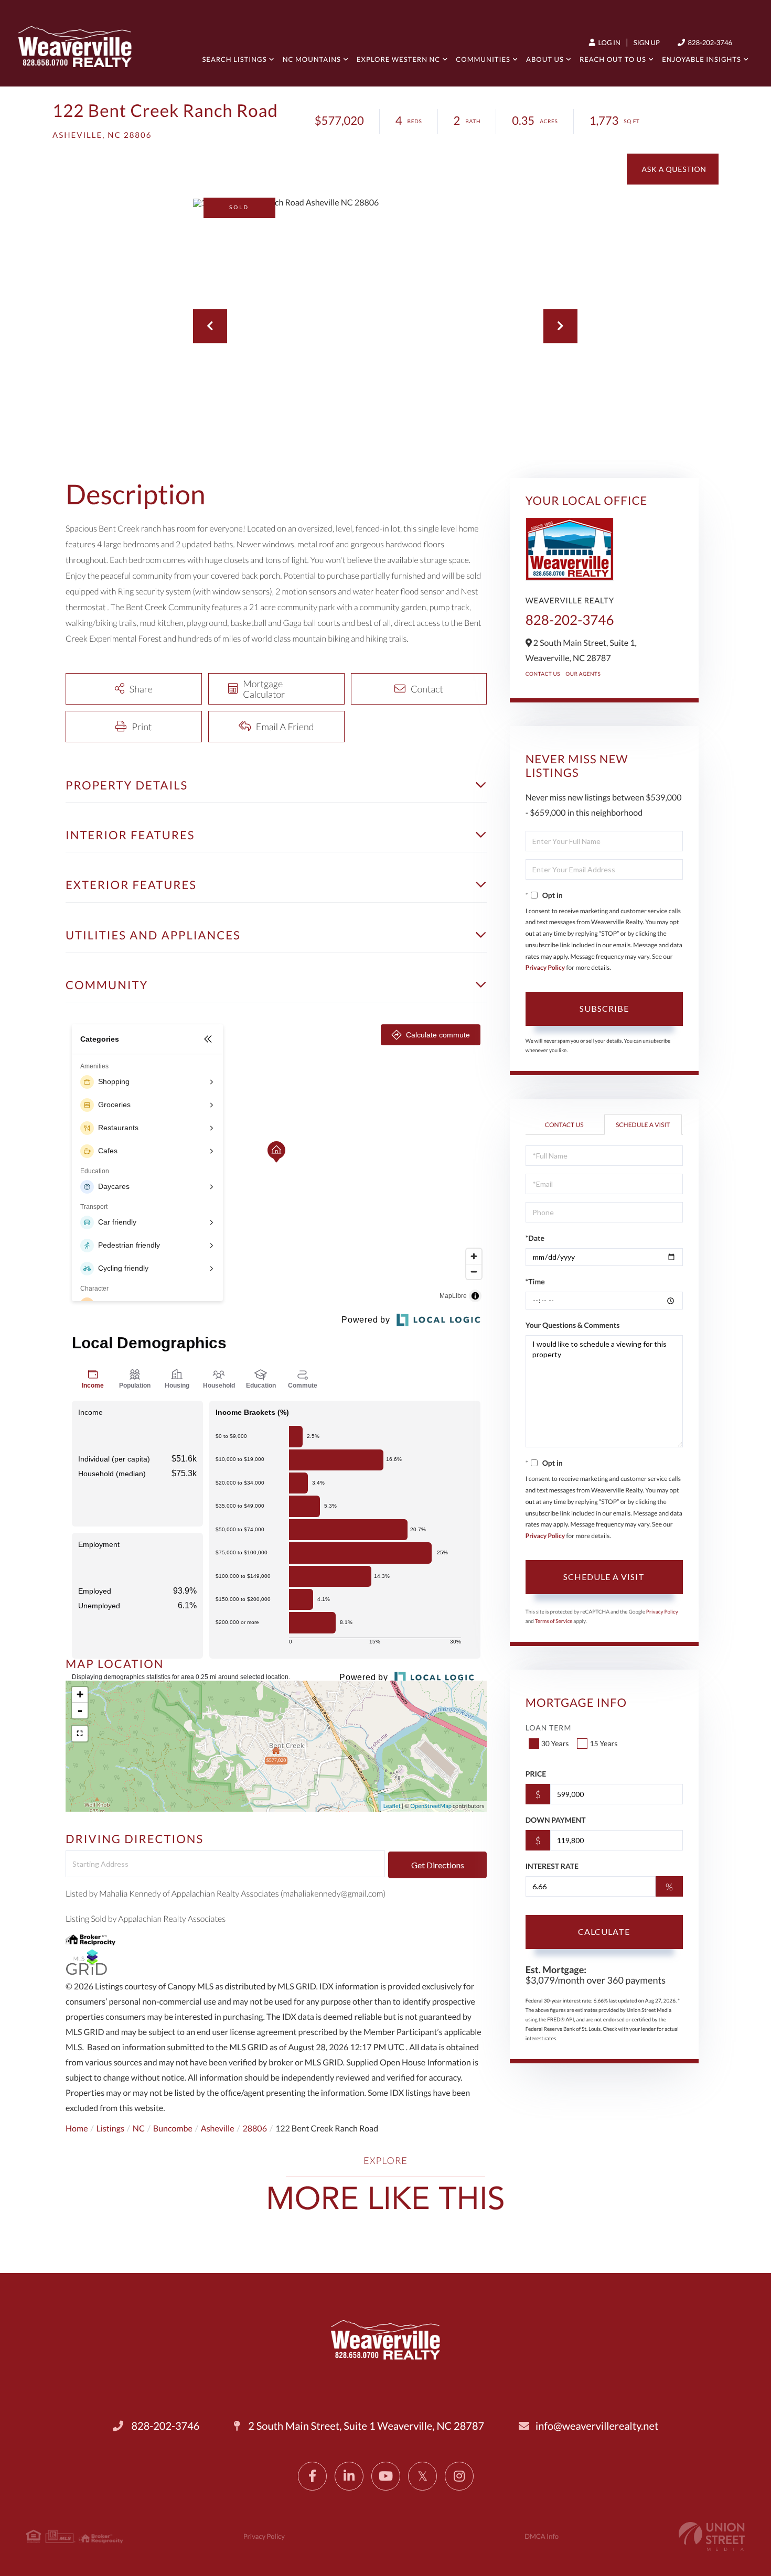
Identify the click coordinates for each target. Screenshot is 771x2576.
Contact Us (543, 674)
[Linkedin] (349, 2476)
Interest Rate (552, 1866)
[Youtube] (386, 2476)
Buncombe (173, 2129)
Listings (110, 2129)
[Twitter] (422, 2476)
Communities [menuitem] (483, 59)
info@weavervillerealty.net (597, 2426)
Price (536, 1774)
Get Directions (438, 1865)
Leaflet (392, 1806)
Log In (609, 42)
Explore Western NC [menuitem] (398, 59)
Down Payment (556, 1820)
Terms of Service (554, 1621)
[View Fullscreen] (80, 1734)
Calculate (604, 1931)
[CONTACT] (673, 169)
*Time (535, 1281)
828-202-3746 (709, 42)
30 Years (555, 1743)
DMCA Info (542, 2536)
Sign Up (647, 42)
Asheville (218, 2129)
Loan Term (549, 1728)
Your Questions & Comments (573, 1325)
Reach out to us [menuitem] (613, 59)
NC (139, 2129)
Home (77, 2129)
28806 (255, 2129)
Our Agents (583, 674)
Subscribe (604, 1008)
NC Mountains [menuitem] (312, 59)
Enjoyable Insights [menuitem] (702, 59)
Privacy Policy (545, 967)
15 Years (603, 1743)
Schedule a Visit (643, 1125)
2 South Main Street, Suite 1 (365, 2426)
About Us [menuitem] (545, 59)
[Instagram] (459, 2476)
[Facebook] (312, 2476)
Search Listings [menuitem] (234, 59)
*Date (535, 1238)
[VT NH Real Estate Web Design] (712, 2536)
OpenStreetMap (431, 1806)
